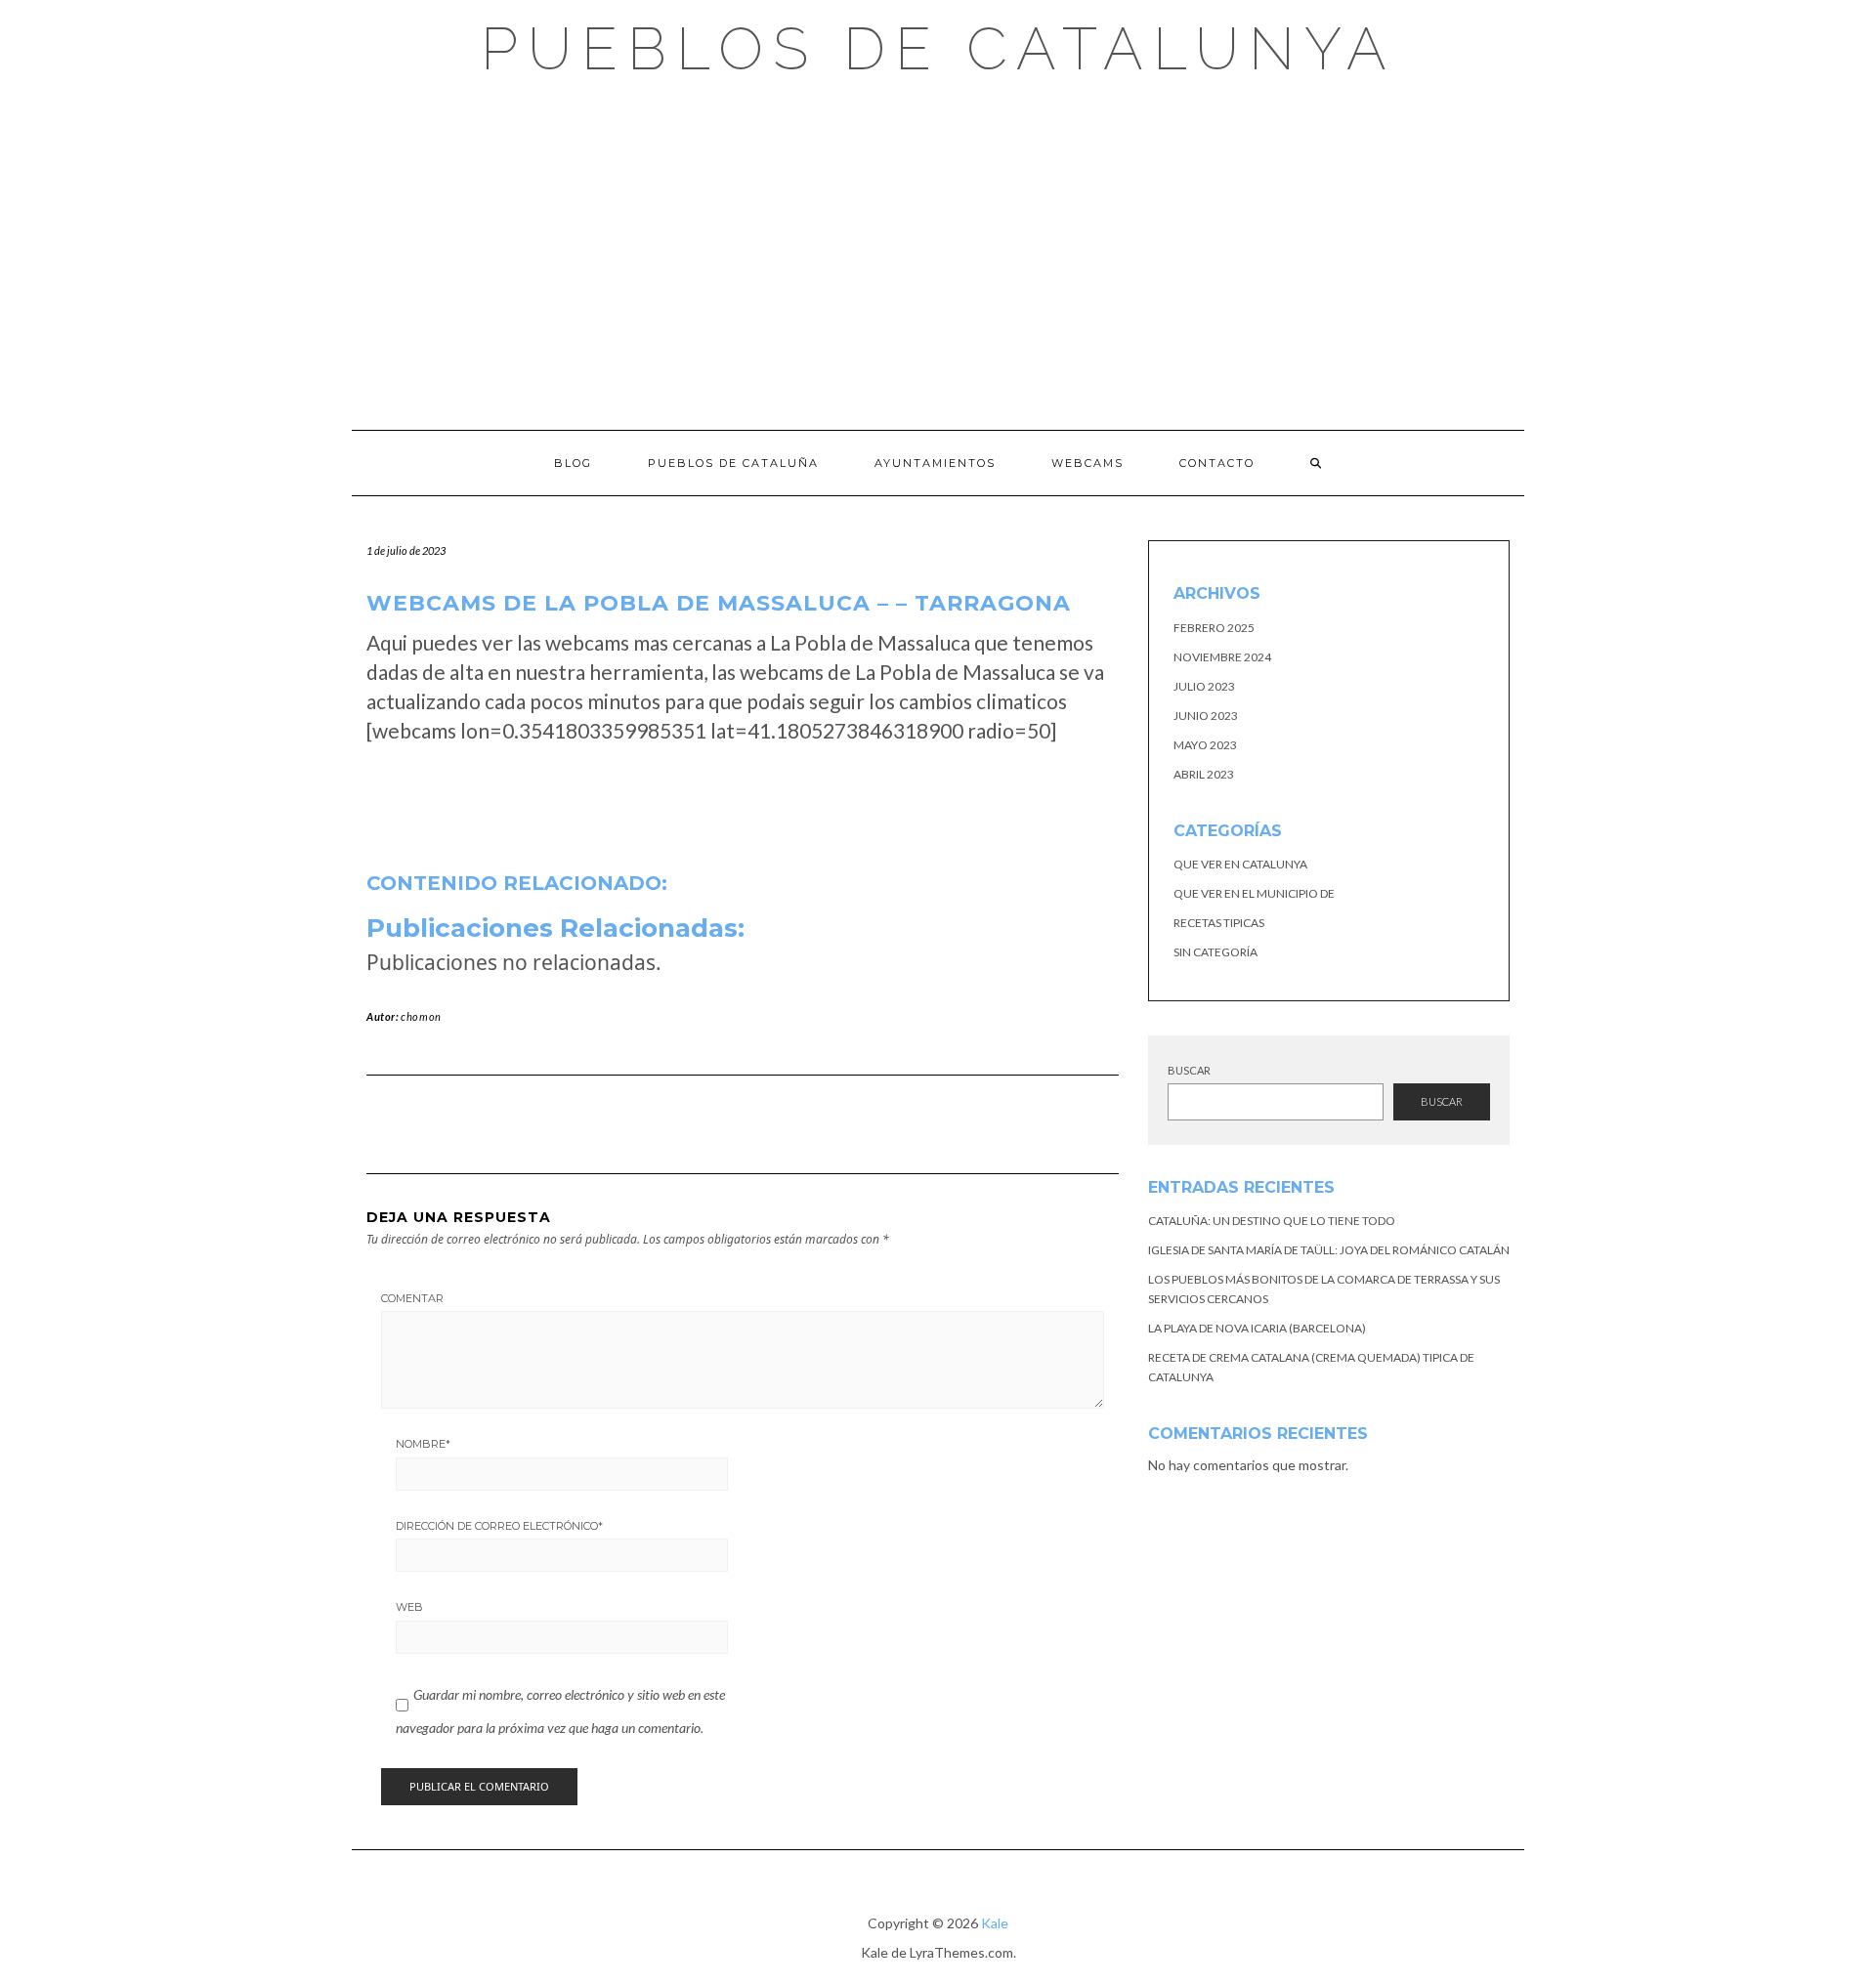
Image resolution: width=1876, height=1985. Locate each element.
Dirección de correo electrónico (499, 1526)
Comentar (412, 1298)
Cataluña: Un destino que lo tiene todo (1272, 1221)
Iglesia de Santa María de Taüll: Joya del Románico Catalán (1329, 1250)
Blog (573, 463)
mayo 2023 (1205, 745)
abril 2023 (1204, 774)
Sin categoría (1215, 952)
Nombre (423, 1444)
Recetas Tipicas (1219, 923)
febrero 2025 (1214, 628)
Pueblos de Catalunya (938, 49)
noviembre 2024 (1222, 657)
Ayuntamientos (935, 463)
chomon (421, 1016)
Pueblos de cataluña (733, 463)
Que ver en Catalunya (1240, 864)
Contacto (1217, 463)
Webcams (1087, 463)
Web (409, 1607)
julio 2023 (1204, 686)
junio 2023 (1206, 716)
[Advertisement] (938, 254)
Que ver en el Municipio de (1254, 893)
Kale (995, 1923)
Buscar (1189, 1070)
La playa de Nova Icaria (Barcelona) (1257, 1328)
